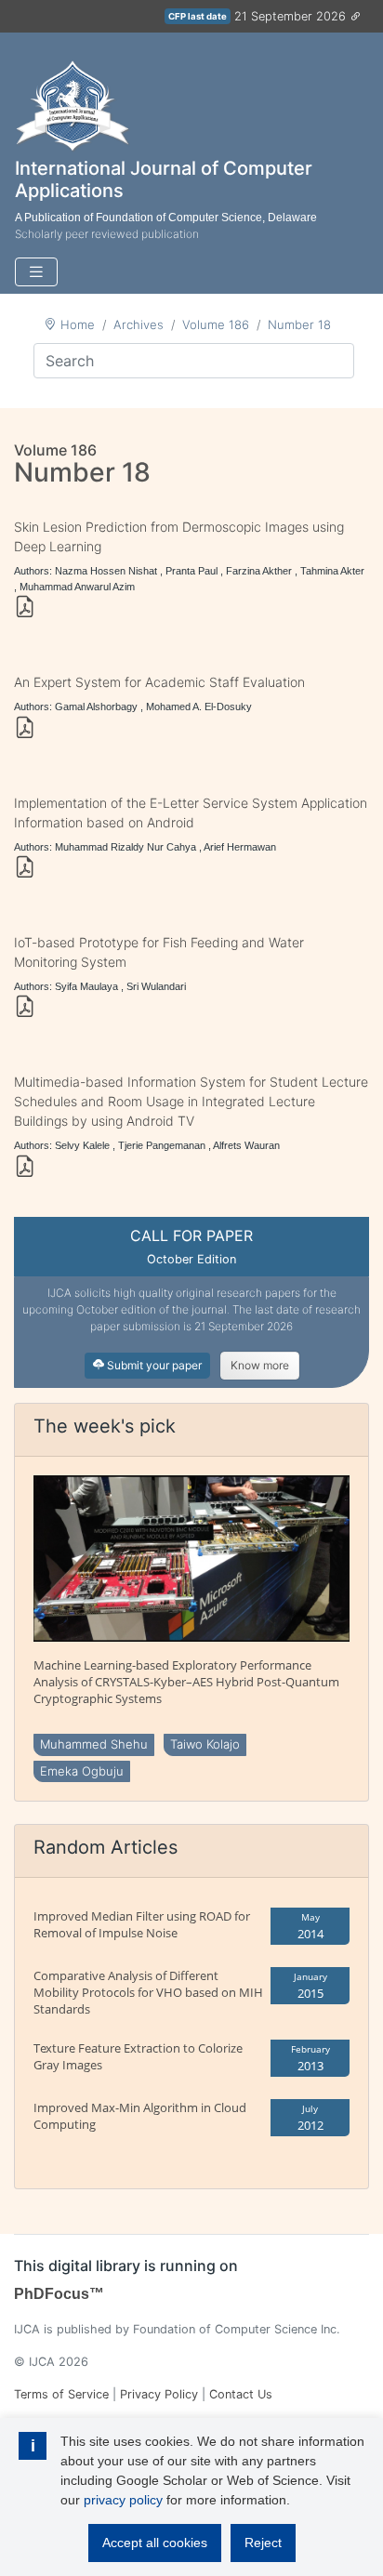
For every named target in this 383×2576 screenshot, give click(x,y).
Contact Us (241, 2394)
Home (78, 324)
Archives (139, 324)
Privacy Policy (159, 2394)
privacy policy (123, 2500)
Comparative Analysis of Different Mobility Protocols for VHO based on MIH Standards (148, 1992)
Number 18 (299, 324)
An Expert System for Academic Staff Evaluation (159, 682)
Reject (263, 2543)
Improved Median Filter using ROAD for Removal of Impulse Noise (142, 1924)
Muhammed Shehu (94, 1744)
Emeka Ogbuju (82, 1771)
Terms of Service (61, 2394)
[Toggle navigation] (36, 272)
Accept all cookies (155, 2543)
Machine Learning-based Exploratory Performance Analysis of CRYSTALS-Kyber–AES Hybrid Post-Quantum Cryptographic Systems (186, 1682)
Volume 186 (216, 324)
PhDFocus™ (59, 2294)
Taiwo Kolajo (205, 1744)
